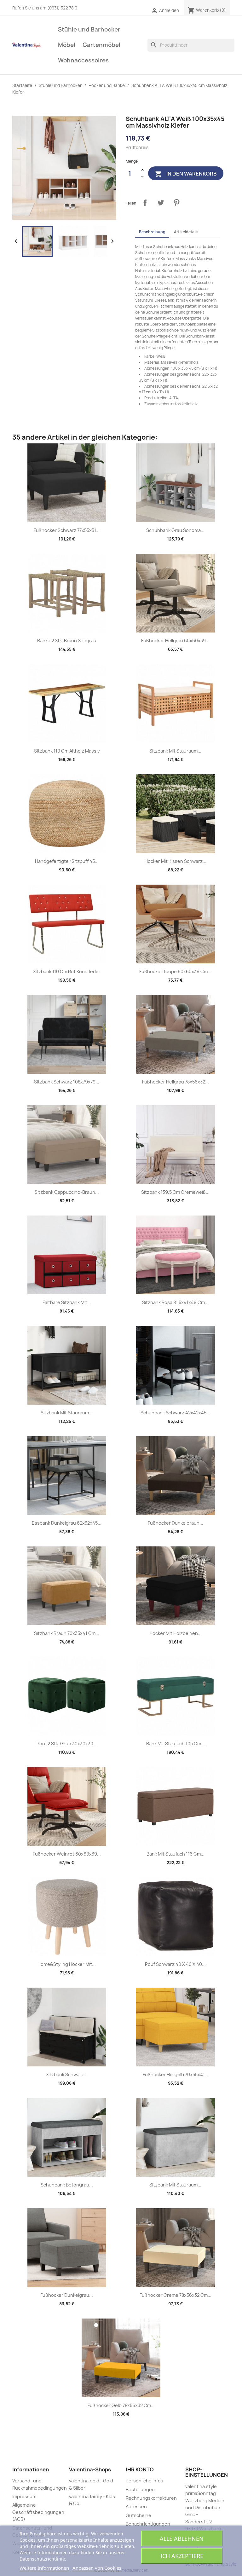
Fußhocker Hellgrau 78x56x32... (176, 1082)
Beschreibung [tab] (152, 232)
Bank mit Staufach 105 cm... (176, 1744)
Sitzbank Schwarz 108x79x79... (67, 1082)
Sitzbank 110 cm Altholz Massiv (67, 751)
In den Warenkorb (186, 174)
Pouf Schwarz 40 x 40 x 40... (175, 1964)
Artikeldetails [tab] (186, 232)
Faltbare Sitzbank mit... (67, 1302)
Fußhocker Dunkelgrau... (67, 2295)
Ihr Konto (140, 2469)
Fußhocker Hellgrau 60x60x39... (175, 641)
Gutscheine (138, 2515)
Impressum (24, 2496)
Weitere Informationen (44, 2568)
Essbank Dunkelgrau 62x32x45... (67, 1523)
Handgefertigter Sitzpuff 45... (67, 861)
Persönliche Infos (144, 2481)
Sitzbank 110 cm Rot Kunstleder (67, 971)
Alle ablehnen (182, 2538)
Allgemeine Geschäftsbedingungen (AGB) (38, 2512)
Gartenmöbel (101, 45)
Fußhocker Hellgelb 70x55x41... (176, 2074)
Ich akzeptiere (182, 2556)
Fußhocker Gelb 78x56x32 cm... (121, 2405)
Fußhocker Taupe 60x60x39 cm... (175, 971)
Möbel (67, 45)
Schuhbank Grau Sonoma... (175, 530)
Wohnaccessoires (83, 60)
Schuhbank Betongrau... (67, 2185)
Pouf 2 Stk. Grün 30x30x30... (67, 1744)
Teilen (145, 203)
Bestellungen (140, 2489)
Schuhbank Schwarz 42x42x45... (175, 1413)
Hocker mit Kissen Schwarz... (176, 861)
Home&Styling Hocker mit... (67, 1964)
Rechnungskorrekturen (151, 2498)
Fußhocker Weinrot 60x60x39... (67, 1854)
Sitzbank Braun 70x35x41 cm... (67, 1633)
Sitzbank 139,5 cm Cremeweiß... (175, 1192)
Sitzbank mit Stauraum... (175, 751)
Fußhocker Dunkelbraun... (176, 1523)
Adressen (136, 2507)
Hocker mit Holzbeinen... (176, 1633)
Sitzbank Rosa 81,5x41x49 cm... (175, 1302)
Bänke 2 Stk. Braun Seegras (67, 641)
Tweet (161, 203)
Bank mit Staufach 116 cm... (176, 1854)
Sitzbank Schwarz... (67, 2074)
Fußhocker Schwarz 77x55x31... (67, 530)
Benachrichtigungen (148, 2524)
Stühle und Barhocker (89, 29)
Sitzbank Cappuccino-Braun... (67, 1192)
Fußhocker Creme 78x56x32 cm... (176, 2295)
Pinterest (176, 203)
